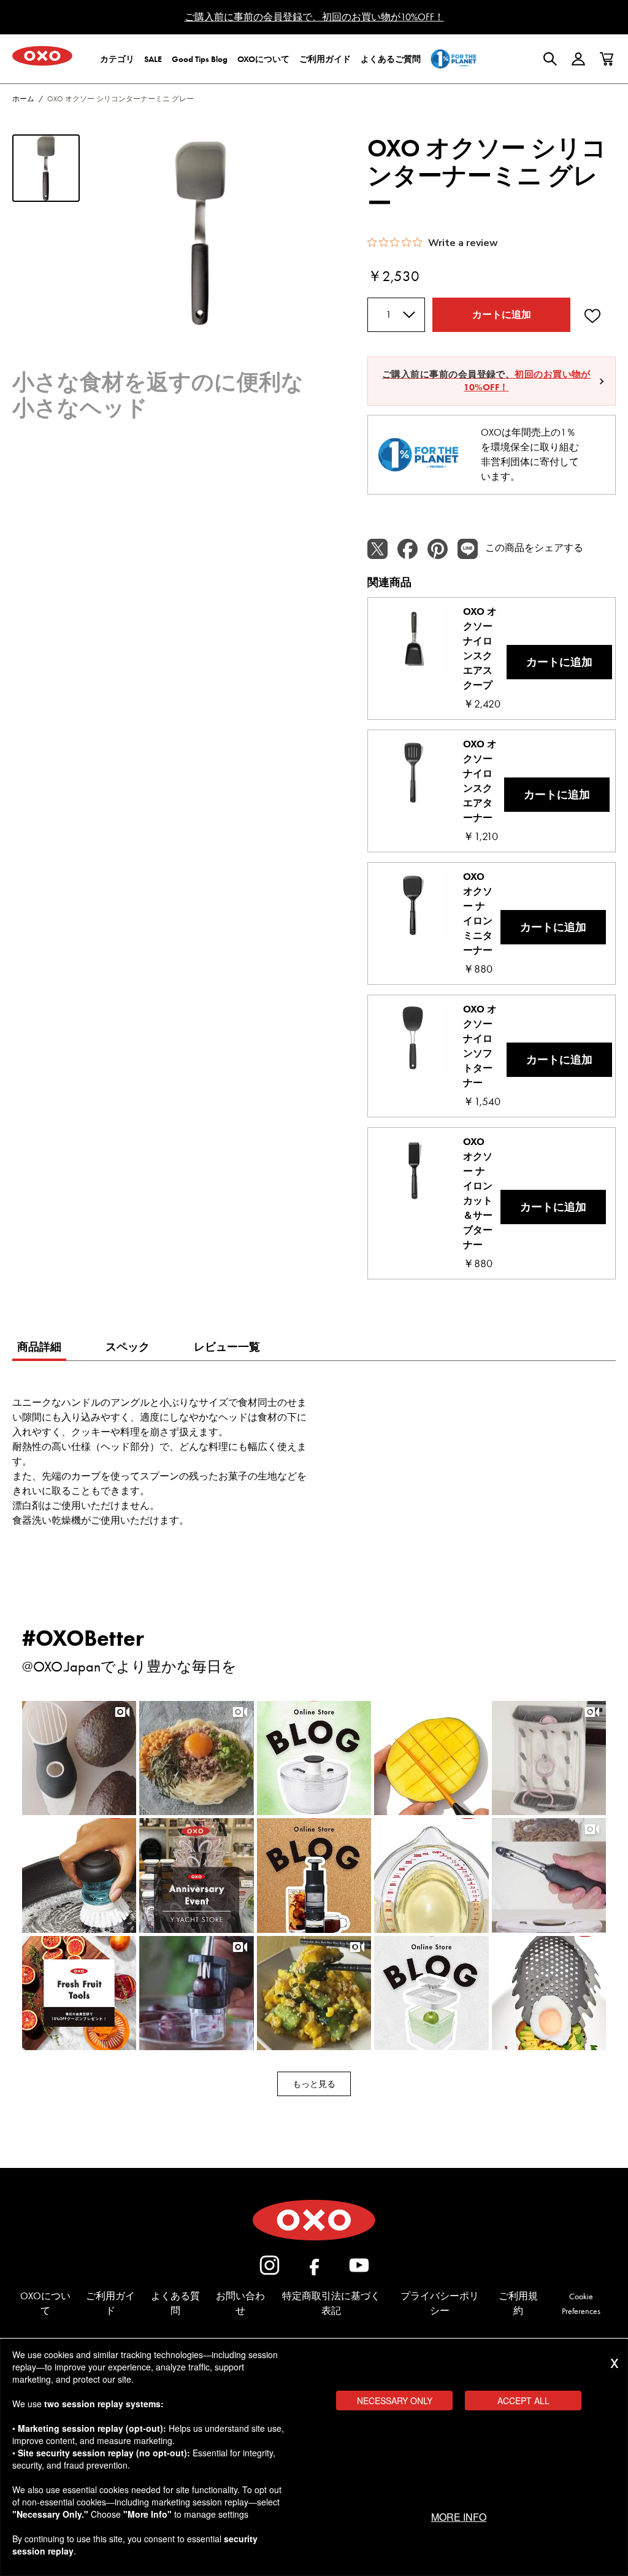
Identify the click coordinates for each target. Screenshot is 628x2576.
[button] (79, 1758)
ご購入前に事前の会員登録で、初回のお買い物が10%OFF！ (314, 17)
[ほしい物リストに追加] (592, 315)
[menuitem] (117, 59)
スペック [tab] (128, 1347)
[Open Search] (550, 59)
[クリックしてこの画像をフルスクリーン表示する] (201, 233)
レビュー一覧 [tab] (227, 1347)
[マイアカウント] (578, 59)
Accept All (523, 2401)
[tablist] (39, 1349)
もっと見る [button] (314, 2084)
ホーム (23, 99)
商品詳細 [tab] (39, 1347)
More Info (459, 2517)
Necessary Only (395, 2401)
